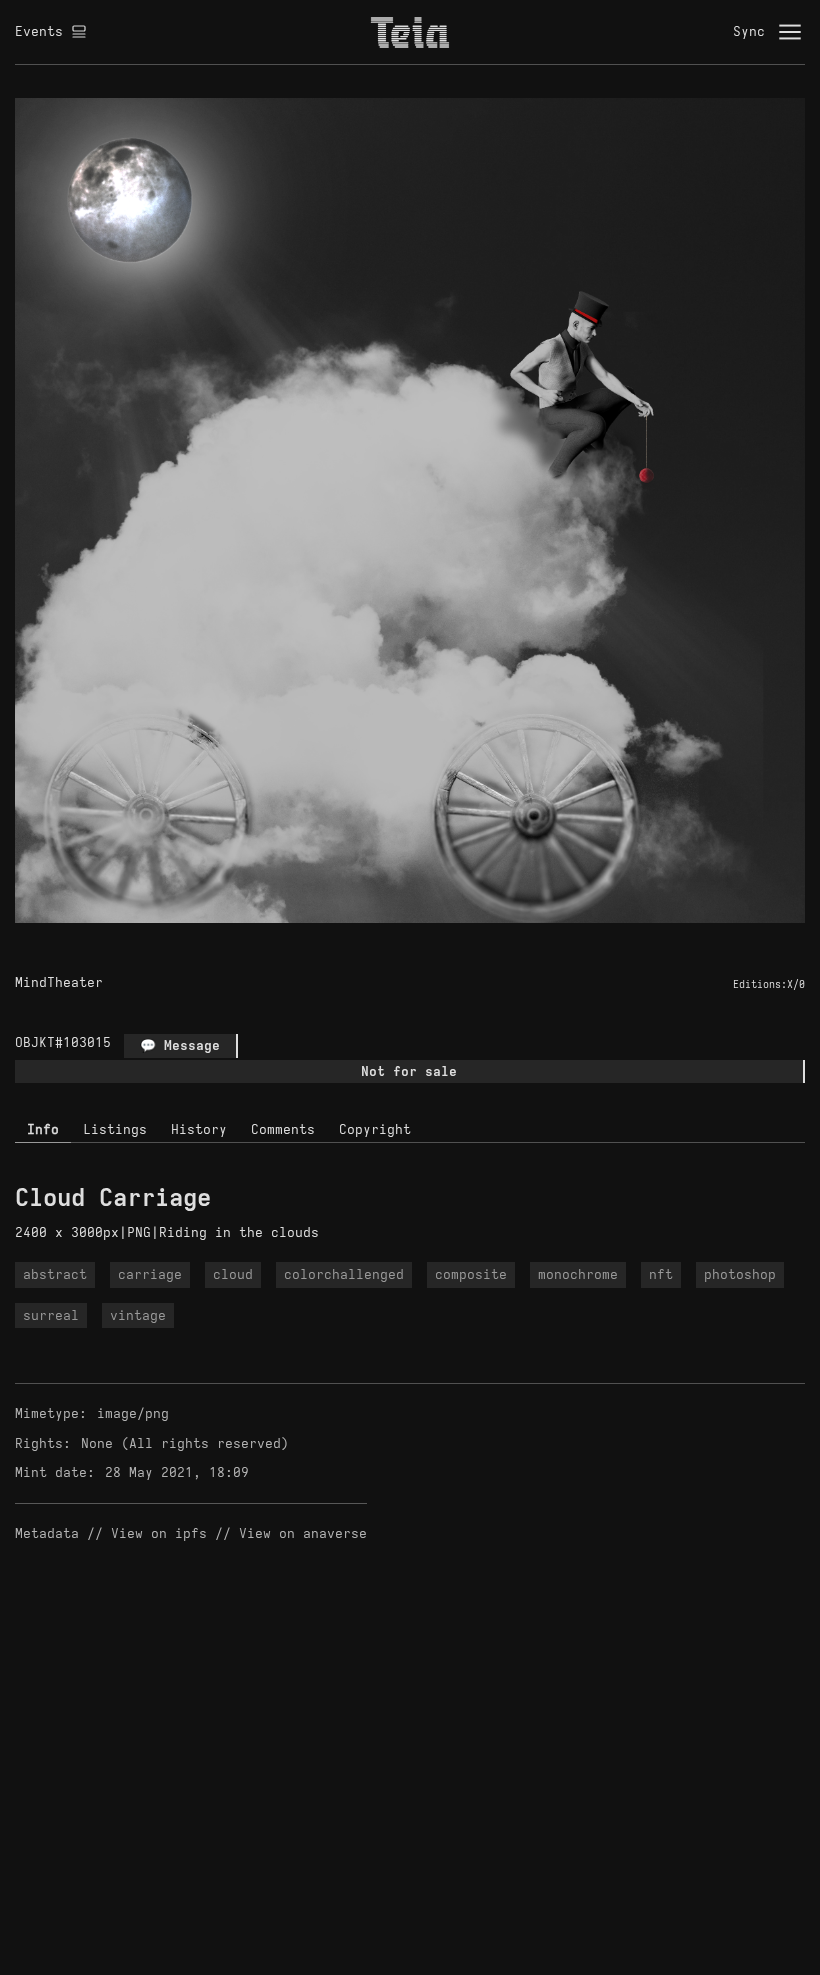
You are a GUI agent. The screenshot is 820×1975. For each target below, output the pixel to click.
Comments (283, 1129)
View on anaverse (303, 1533)
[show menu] (790, 32)
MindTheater (59, 982)
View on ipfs (159, 1533)
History (199, 1129)
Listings (115, 1129)
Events (39, 31)
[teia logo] (410, 32)
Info (43, 1129)
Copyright (375, 1129)
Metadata (47, 1533)
